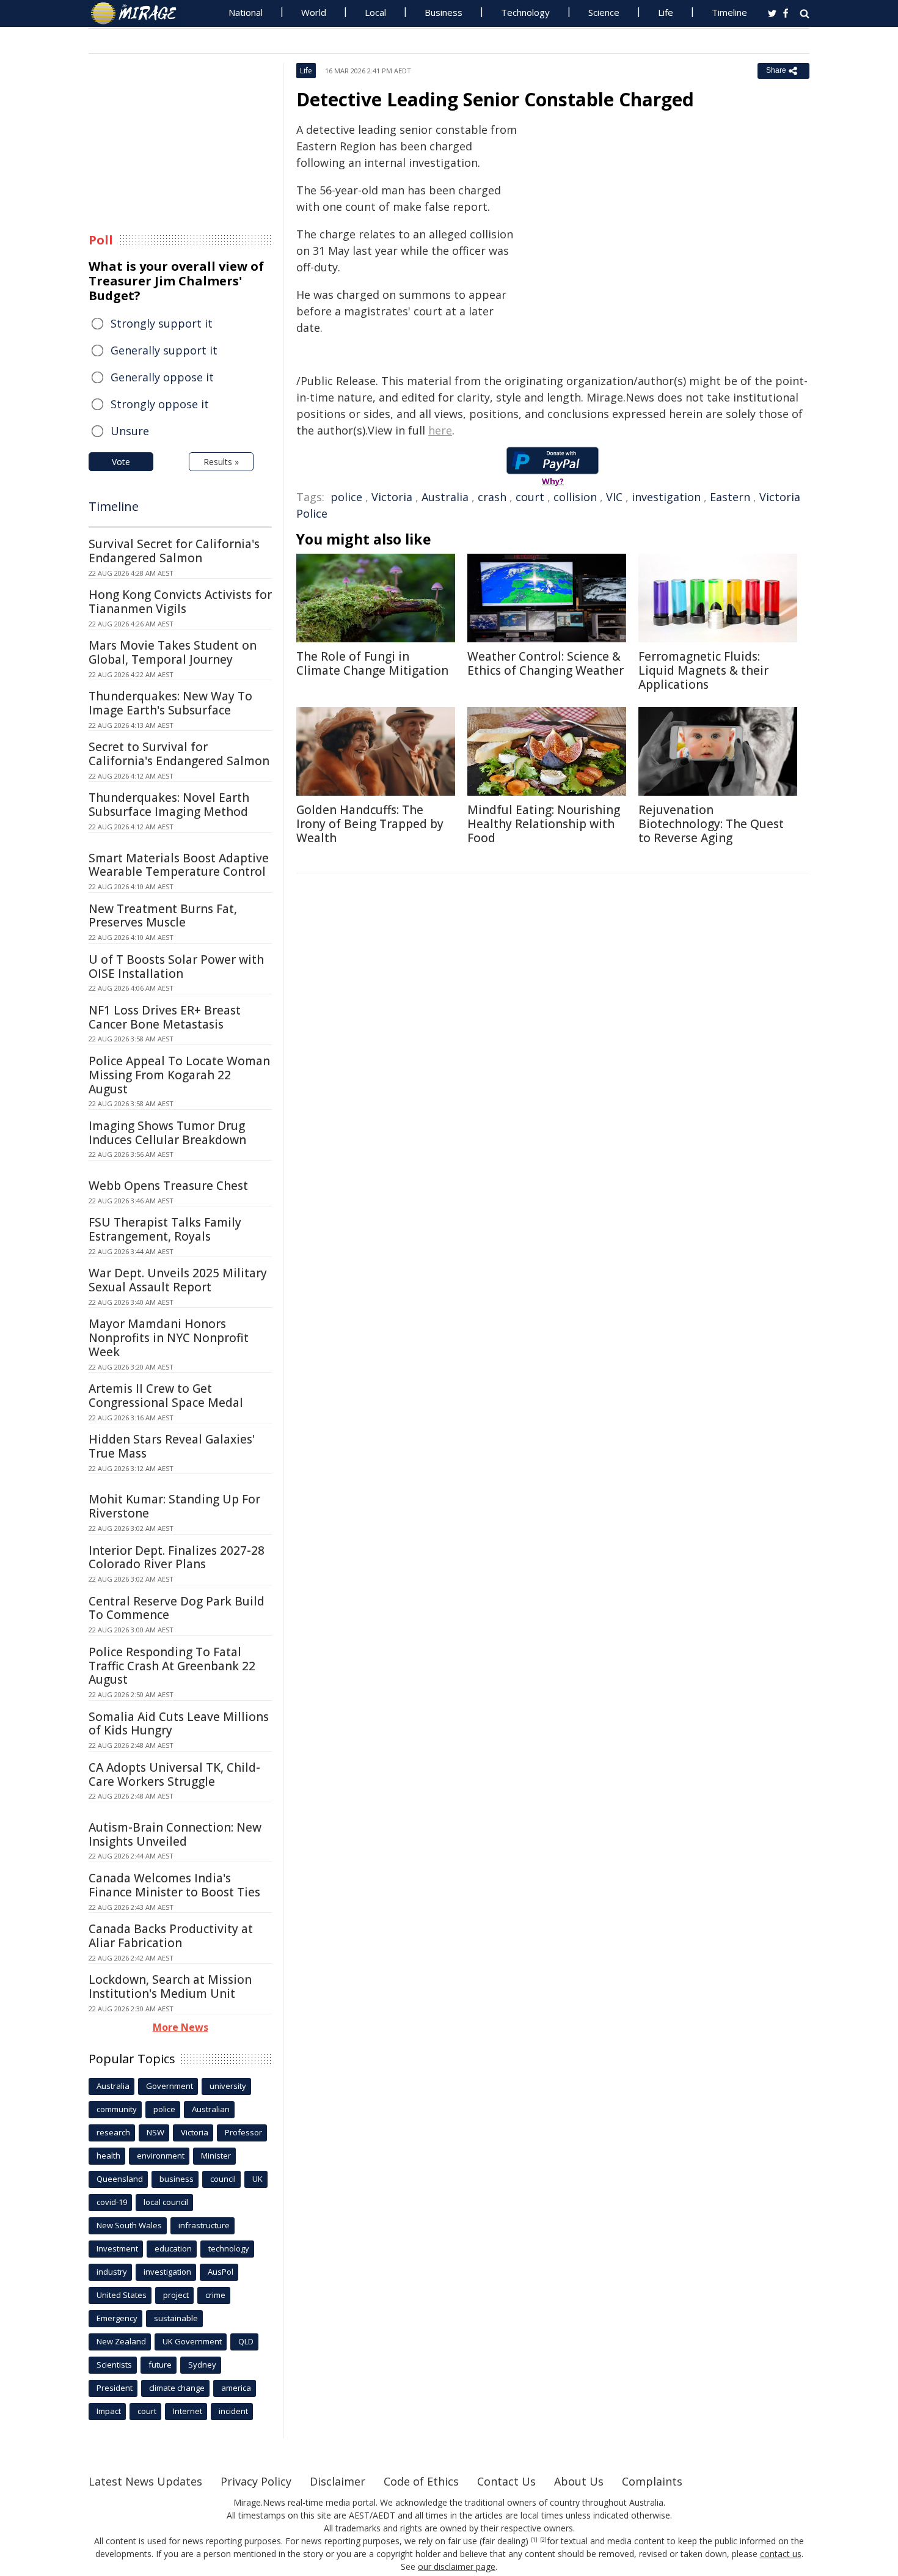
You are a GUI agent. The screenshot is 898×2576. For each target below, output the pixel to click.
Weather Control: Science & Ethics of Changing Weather (546, 663)
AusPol (221, 2272)
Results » (221, 462)
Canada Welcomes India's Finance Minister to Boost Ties (174, 1885)
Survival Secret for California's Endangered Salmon (174, 551)
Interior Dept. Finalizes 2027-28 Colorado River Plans (177, 1558)
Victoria (392, 497)
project (176, 2295)
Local (375, 12)
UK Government (192, 2341)
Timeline (729, 12)
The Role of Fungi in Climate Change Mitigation (372, 663)
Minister (216, 2156)
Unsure (130, 431)
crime (215, 2295)
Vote (121, 462)
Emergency (117, 2318)
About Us (579, 2481)
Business (444, 12)
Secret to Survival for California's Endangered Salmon (179, 754)
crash (492, 497)
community (117, 2109)
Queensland (120, 2179)
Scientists (114, 2365)
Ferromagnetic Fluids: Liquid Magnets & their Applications (703, 670)
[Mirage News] (140, 13)
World (314, 12)
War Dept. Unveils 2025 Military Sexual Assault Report (178, 1280)
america (236, 2388)
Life (666, 12)
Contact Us (506, 2481)
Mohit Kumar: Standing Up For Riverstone (174, 1506)
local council (166, 2202)
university (228, 2086)
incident (233, 2411)
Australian (211, 2109)
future (160, 2365)
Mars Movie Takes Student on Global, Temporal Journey (173, 652)
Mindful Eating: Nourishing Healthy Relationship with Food (544, 824)
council (223, 2179)
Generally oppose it (162, 377)
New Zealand (121, 2341)
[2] (543, 2540)
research (113, 2132)
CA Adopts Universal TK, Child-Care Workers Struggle (174, 1774)
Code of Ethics (421, 2481)
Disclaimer (338, 2481)
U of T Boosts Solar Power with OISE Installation (176, 967)
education (173, 2248)
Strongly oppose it (160, 404)
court (530, 497)
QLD (246, 2341)
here (440, 430)
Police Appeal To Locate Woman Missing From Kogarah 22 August (179, 1075)
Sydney (202, 2365)
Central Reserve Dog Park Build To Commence (177, 1608)
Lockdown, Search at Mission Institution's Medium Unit (170, 1987)
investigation (666, 497)
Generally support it (164, 350)
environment (161, 2156)
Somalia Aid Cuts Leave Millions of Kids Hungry (179, 1724)
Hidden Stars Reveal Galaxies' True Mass (172, 1446)
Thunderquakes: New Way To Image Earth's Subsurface (170, 703)
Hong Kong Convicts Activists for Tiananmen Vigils (180, 602)
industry (112, 2272)
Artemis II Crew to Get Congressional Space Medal (166, 1396)
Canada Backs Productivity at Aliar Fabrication (171, 1936)
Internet (188, 2411)
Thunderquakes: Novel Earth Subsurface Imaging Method (169, 805)
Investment (117, 2248)
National (246, 12)
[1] (534, 2540)
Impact (109, 2411)
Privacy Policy (256, 2481)
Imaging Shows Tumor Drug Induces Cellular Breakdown (167, 1133)
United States (122, 2295)
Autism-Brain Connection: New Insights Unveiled (175, 1834)
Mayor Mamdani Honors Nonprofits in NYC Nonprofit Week (169, 1338)
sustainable (176, 2318)
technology (229, 2248)
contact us (781, 2554)
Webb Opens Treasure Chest (168, 1186)
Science (604, 12)
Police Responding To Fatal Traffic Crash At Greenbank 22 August (172, 1666)
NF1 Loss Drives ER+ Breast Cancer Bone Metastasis (165, 1017)
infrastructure (204, 2225)
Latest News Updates (145, 2481)
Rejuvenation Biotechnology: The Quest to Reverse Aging (711, 824)
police (346, 497)
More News (181, 2027)
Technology (525, 12)
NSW (155, 2132)
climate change (177, 2388)
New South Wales (129, 2225)
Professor (243, 2132)
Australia (445, 497)
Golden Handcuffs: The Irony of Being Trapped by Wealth (370, 824)
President (115, 2388)
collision (575, 497)
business (177, 2179)
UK (257, 2179)
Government (170, 2086)
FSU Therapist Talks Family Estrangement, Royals (165, 1229)
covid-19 (112, 2202)
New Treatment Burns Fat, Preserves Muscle (163, 916)
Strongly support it (162, 323)
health (108, 2156)
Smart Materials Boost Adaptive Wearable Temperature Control (179, 865)
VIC (614, 497)
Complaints (652, 2481)
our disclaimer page (457, 2567)
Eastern (730, 497)
